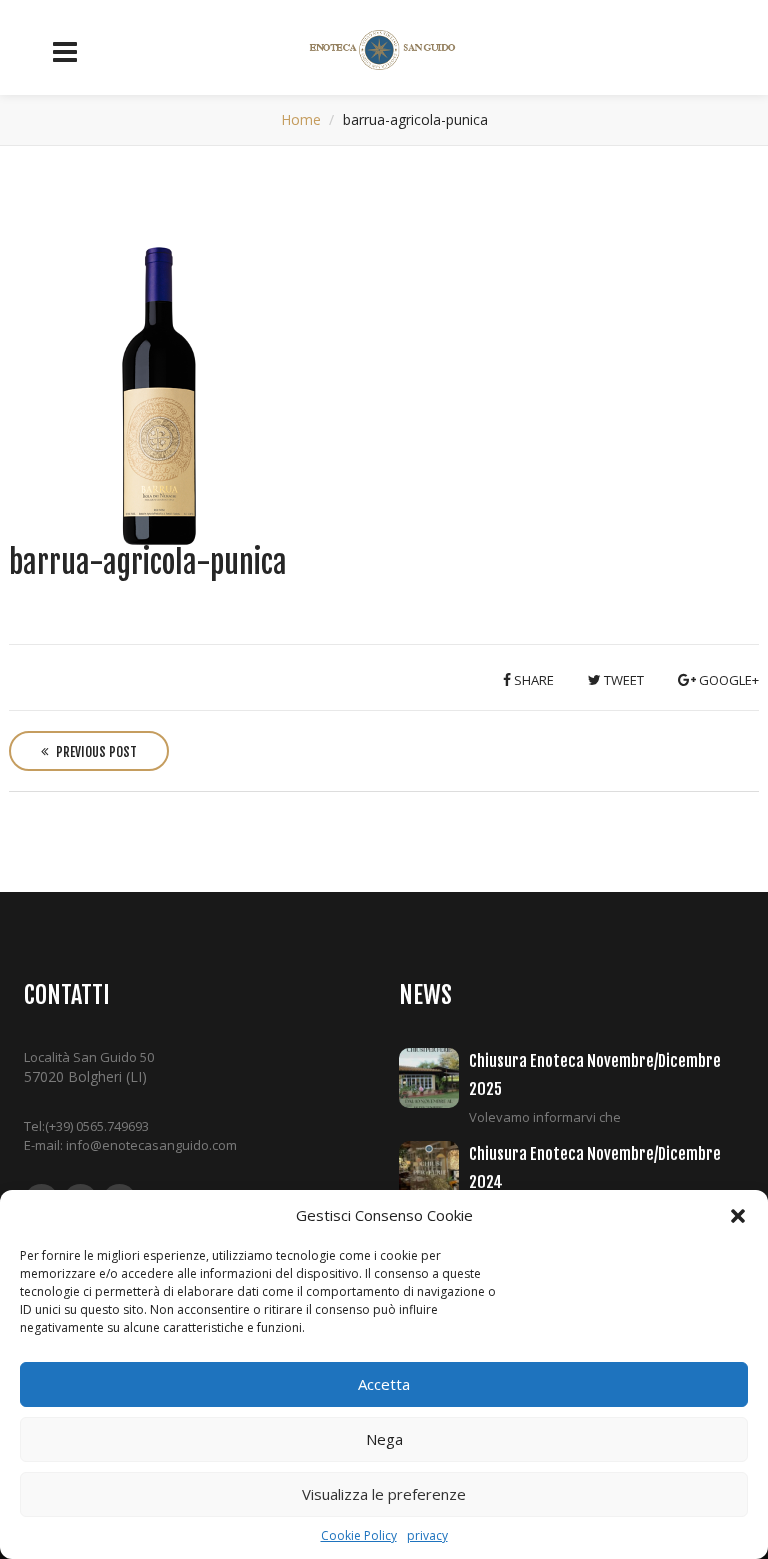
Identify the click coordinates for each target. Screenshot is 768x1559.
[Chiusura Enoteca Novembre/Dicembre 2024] (434, 1171)
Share (532, 680)
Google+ (727, 680)
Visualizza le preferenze (384, 1494)
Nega (384, 1439)
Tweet (622, 680)
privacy (427, 1535)
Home (301, 119)
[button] (738, 1216)
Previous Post (95, 752)
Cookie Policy (359, 1535)
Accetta (384, 1384)
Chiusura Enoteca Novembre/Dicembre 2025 (595, 1074)
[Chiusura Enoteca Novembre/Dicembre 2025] (434, 1078)
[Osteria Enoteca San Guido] (384, 50)
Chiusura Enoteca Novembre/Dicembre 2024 (595, 1167)
